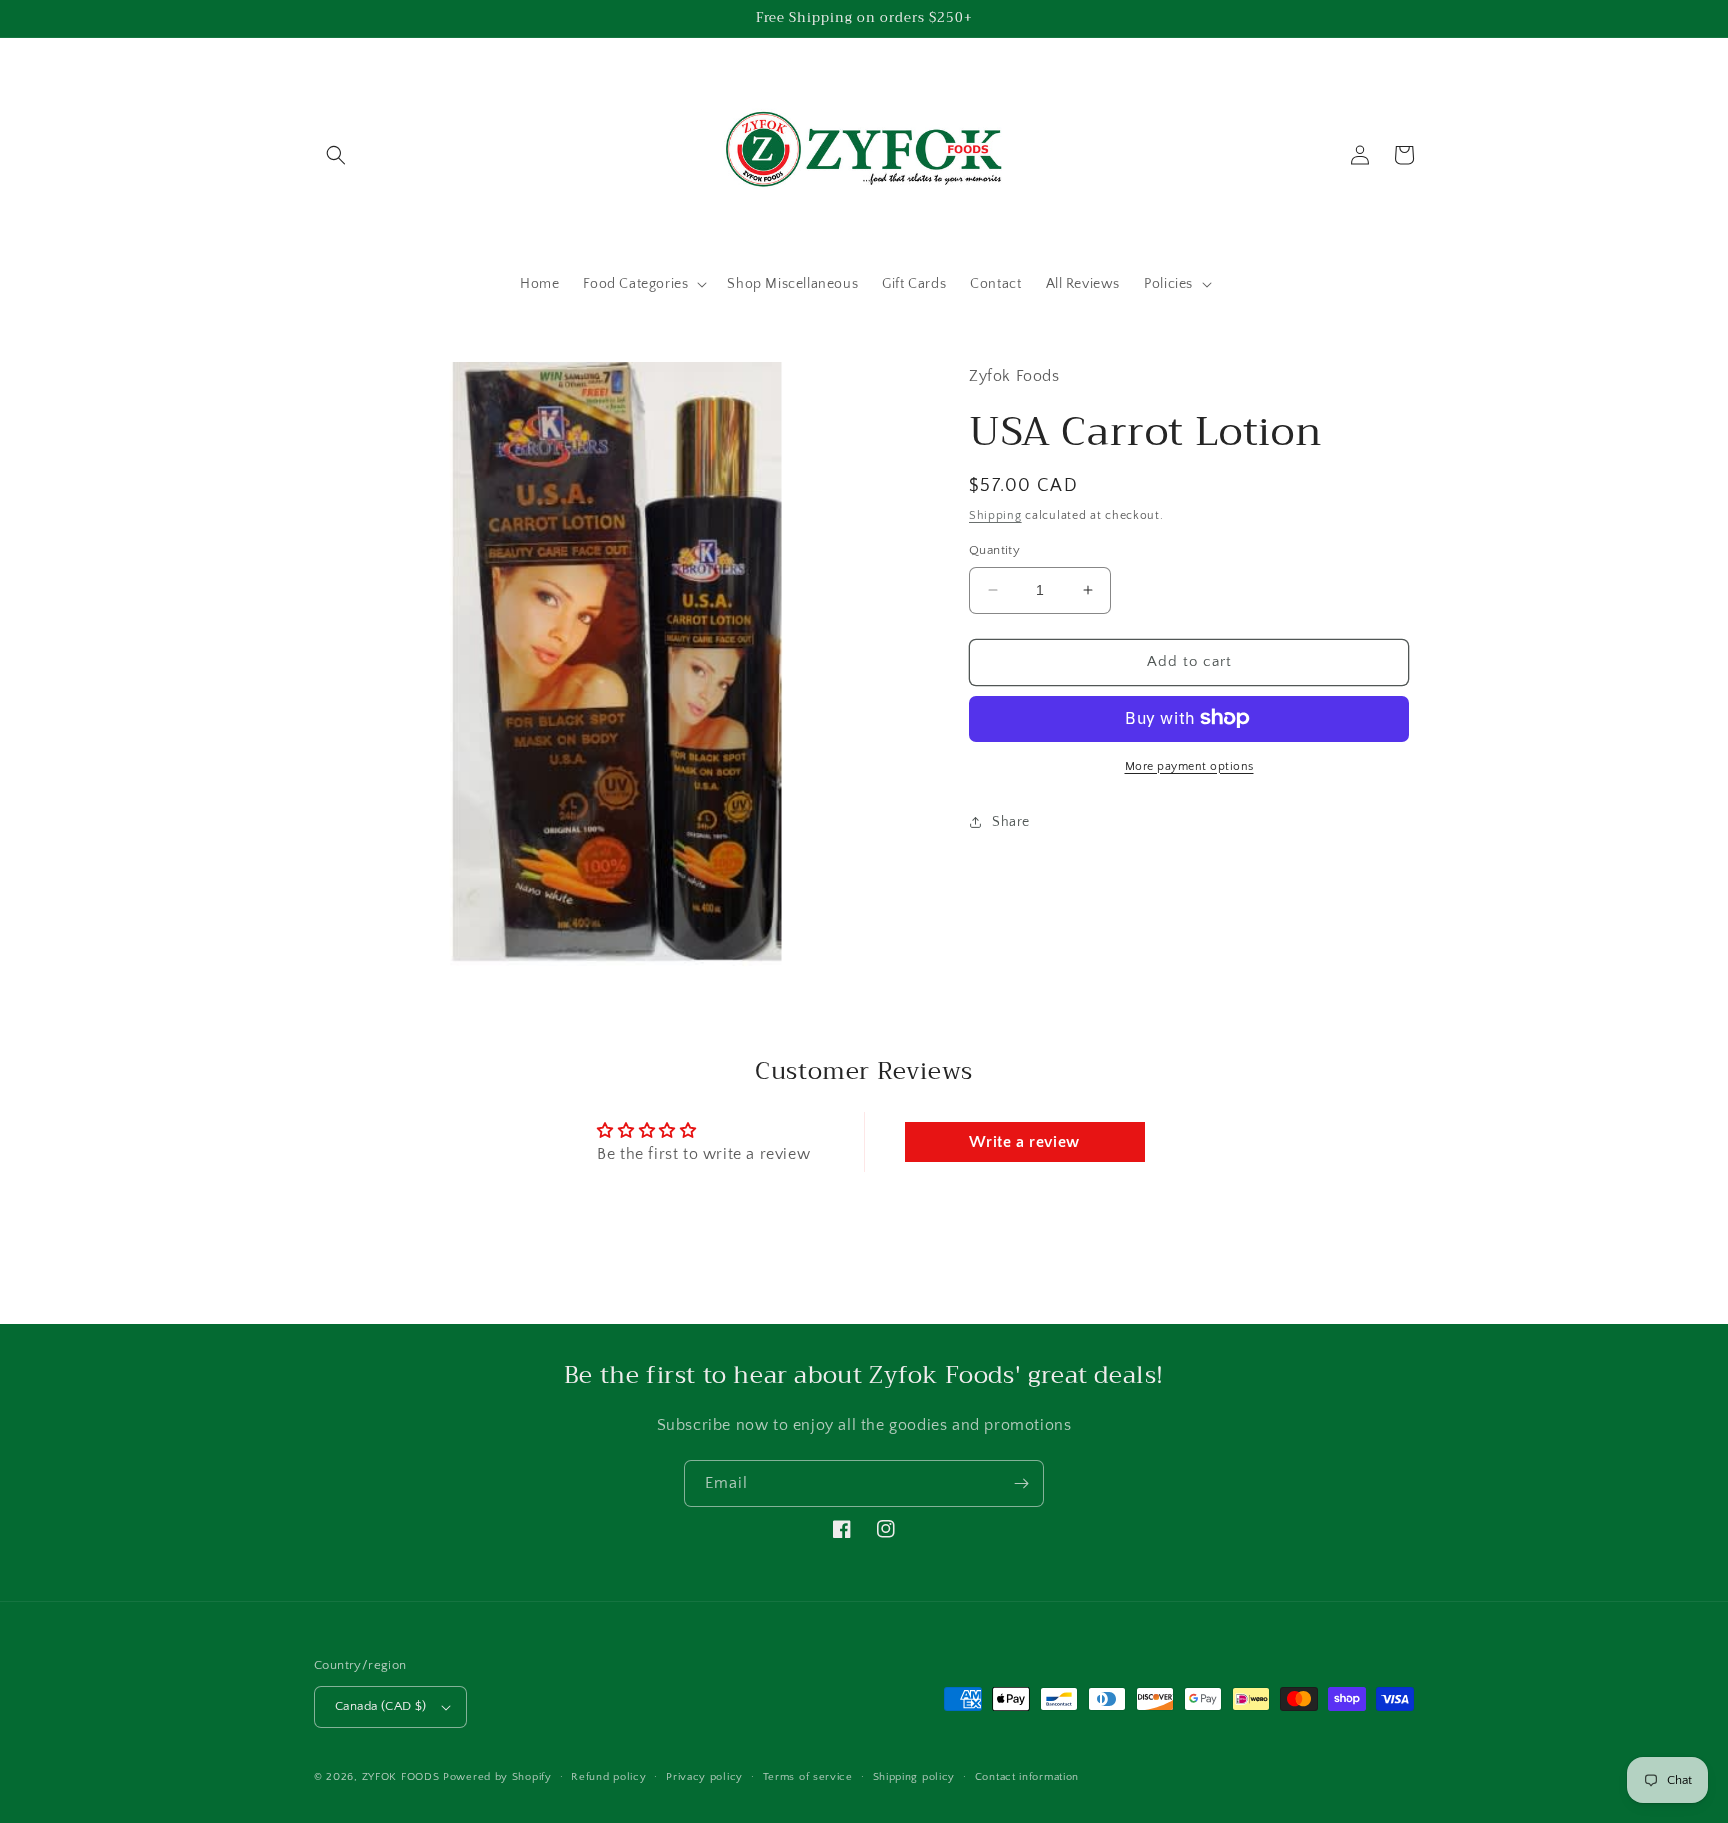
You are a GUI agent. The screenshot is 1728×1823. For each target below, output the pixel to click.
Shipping (995, 514)
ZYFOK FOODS (401, 1777)
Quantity (994, 550)
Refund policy (608, 1777)
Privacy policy (704, 1777)
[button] (336, 155)
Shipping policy (914, 1777)
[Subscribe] (1021, 1483)
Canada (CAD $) (381, 1706)
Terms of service (808, 1777)
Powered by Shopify (497, 1777)
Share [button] (1011, 822)
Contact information (1027, 1777)
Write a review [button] (1024, 1142)
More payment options (1189, 765)
